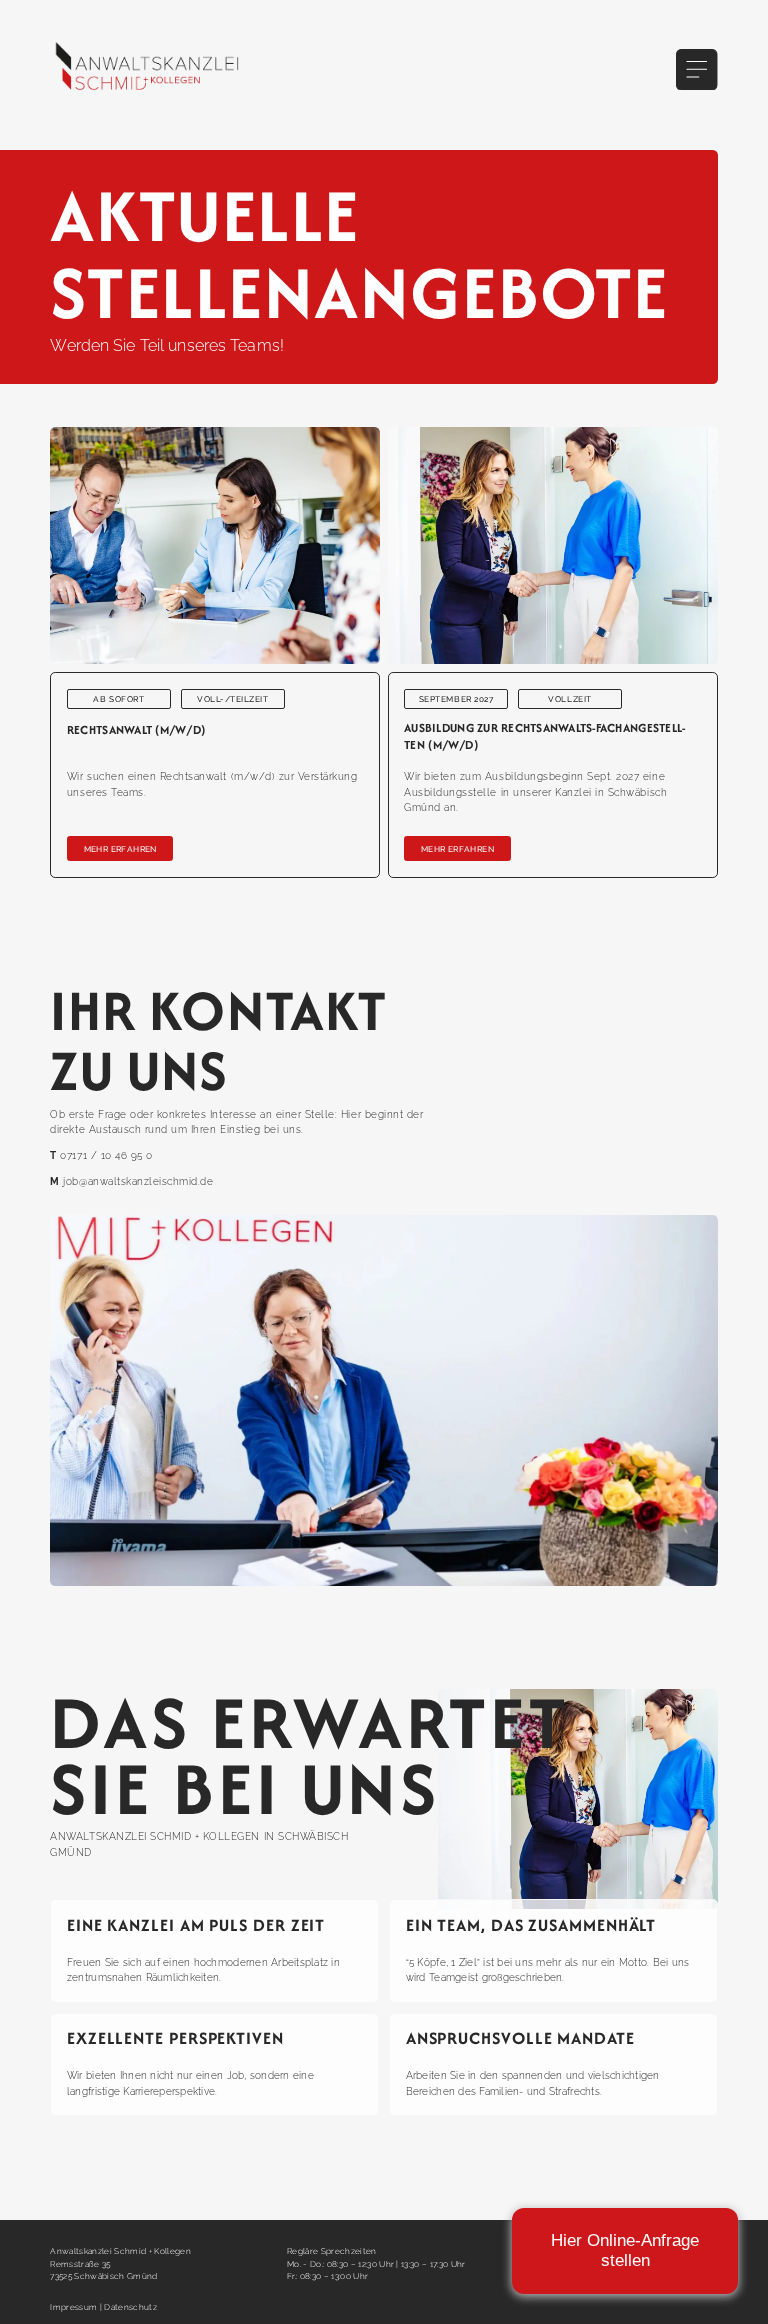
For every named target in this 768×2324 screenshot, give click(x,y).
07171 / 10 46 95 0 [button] (101, 1155)
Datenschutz (130, 2307)
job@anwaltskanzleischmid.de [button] (131, 1181)
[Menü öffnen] (696, 69)
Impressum (73, 2307)
